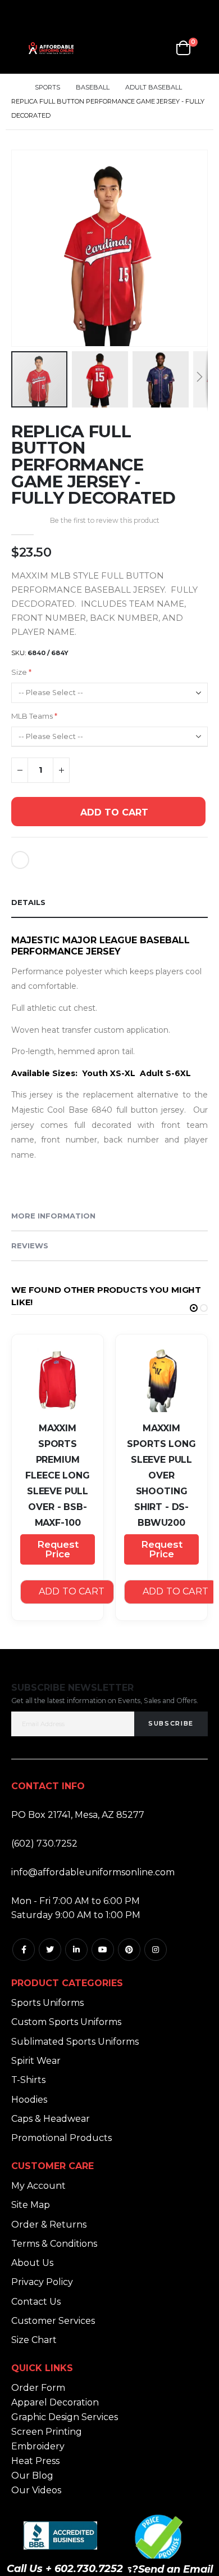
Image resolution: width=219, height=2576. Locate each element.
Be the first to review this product (105, 520)
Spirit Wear (36, 2061)
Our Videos (36, 2490)
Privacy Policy (42, 2282)
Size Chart (34, 2340)
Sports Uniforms (47, 2003)
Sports (47, 88)
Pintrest (129, 1950)
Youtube (103, 1950)
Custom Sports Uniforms (66, 2022)
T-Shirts (28, 2080)
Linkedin (76, 1950)
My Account (38, 2186)
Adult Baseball (154, 88)
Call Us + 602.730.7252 (65, 2569)
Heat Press (35, 2461)
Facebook (24, 1950)
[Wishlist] (158, 48)
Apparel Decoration (55, 2402)
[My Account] (131, 48)
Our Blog (32, 2476)
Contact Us (36, 2302)
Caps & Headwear (51, 2119)
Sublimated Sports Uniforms (75, 2042)
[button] (197, 336)
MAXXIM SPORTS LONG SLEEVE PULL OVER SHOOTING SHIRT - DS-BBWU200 (161, 1475)
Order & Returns (49, 2225)
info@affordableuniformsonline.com (93, 1872)
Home (15, 88)
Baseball (93, 88)
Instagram (156, 1950)
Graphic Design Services (65, 2417)
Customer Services (53, 2321)
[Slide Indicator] (194, 1308)
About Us (32, 2263)
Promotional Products (61, 2138)
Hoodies (29, 2100)
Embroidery (38, 2446)
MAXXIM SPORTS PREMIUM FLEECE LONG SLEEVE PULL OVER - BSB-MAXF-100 (57, 1475)
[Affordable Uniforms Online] (51, 48)
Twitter (50, 1950)
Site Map (31, 2205)
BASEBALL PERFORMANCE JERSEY (101, 946)
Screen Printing (47, 2432)
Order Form (38, 2388)
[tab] (109, 903)
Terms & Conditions (54, 2244)
